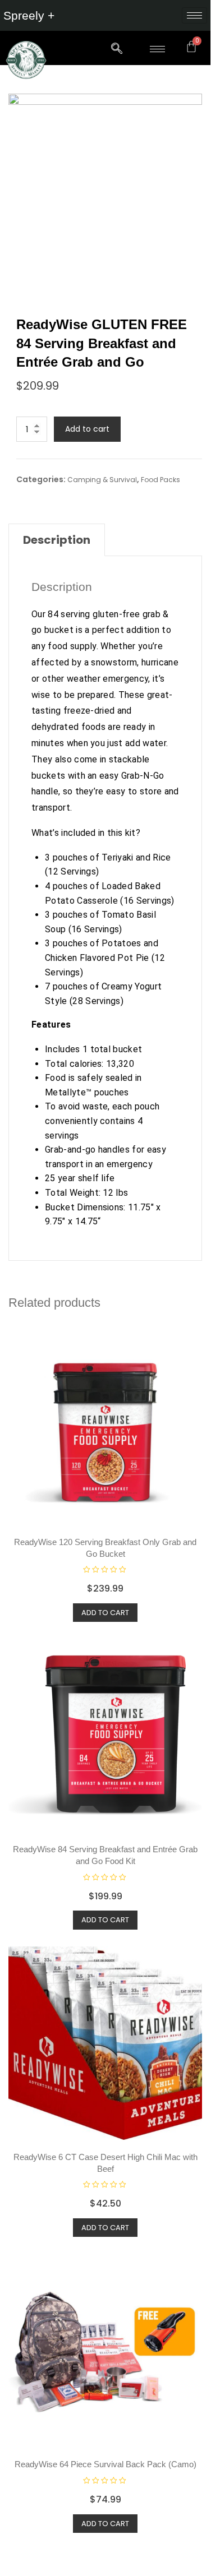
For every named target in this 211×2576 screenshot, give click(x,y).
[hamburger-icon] (194, 15)
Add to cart (87, 429)
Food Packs (160, 480)
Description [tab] (57, 540)
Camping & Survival (102, 480)
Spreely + (29, 15)
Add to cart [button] (105, 1613)
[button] (117, 49)
